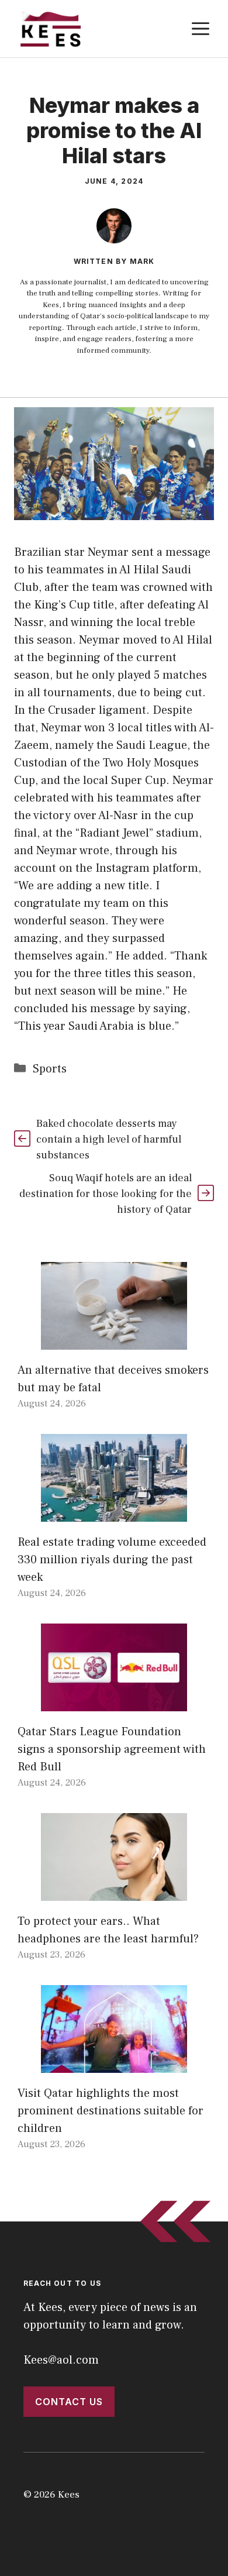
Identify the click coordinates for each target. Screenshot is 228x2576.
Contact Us (69, 2402)
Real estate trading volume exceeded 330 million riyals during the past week (112, 1560)
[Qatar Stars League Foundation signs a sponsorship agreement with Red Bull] (114, 1703)
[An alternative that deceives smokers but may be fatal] (114, 1341)
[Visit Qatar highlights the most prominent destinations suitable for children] (114, 2064)
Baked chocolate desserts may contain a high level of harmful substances (109, 1139)
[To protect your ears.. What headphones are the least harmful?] (114, 1892)
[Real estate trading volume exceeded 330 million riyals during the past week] (114, 1513)
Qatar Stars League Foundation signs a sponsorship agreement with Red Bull (112, 1749)
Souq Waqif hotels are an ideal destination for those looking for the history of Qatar (106, 1194)
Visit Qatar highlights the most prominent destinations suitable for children (110, 2111)
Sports (50, 1069)
